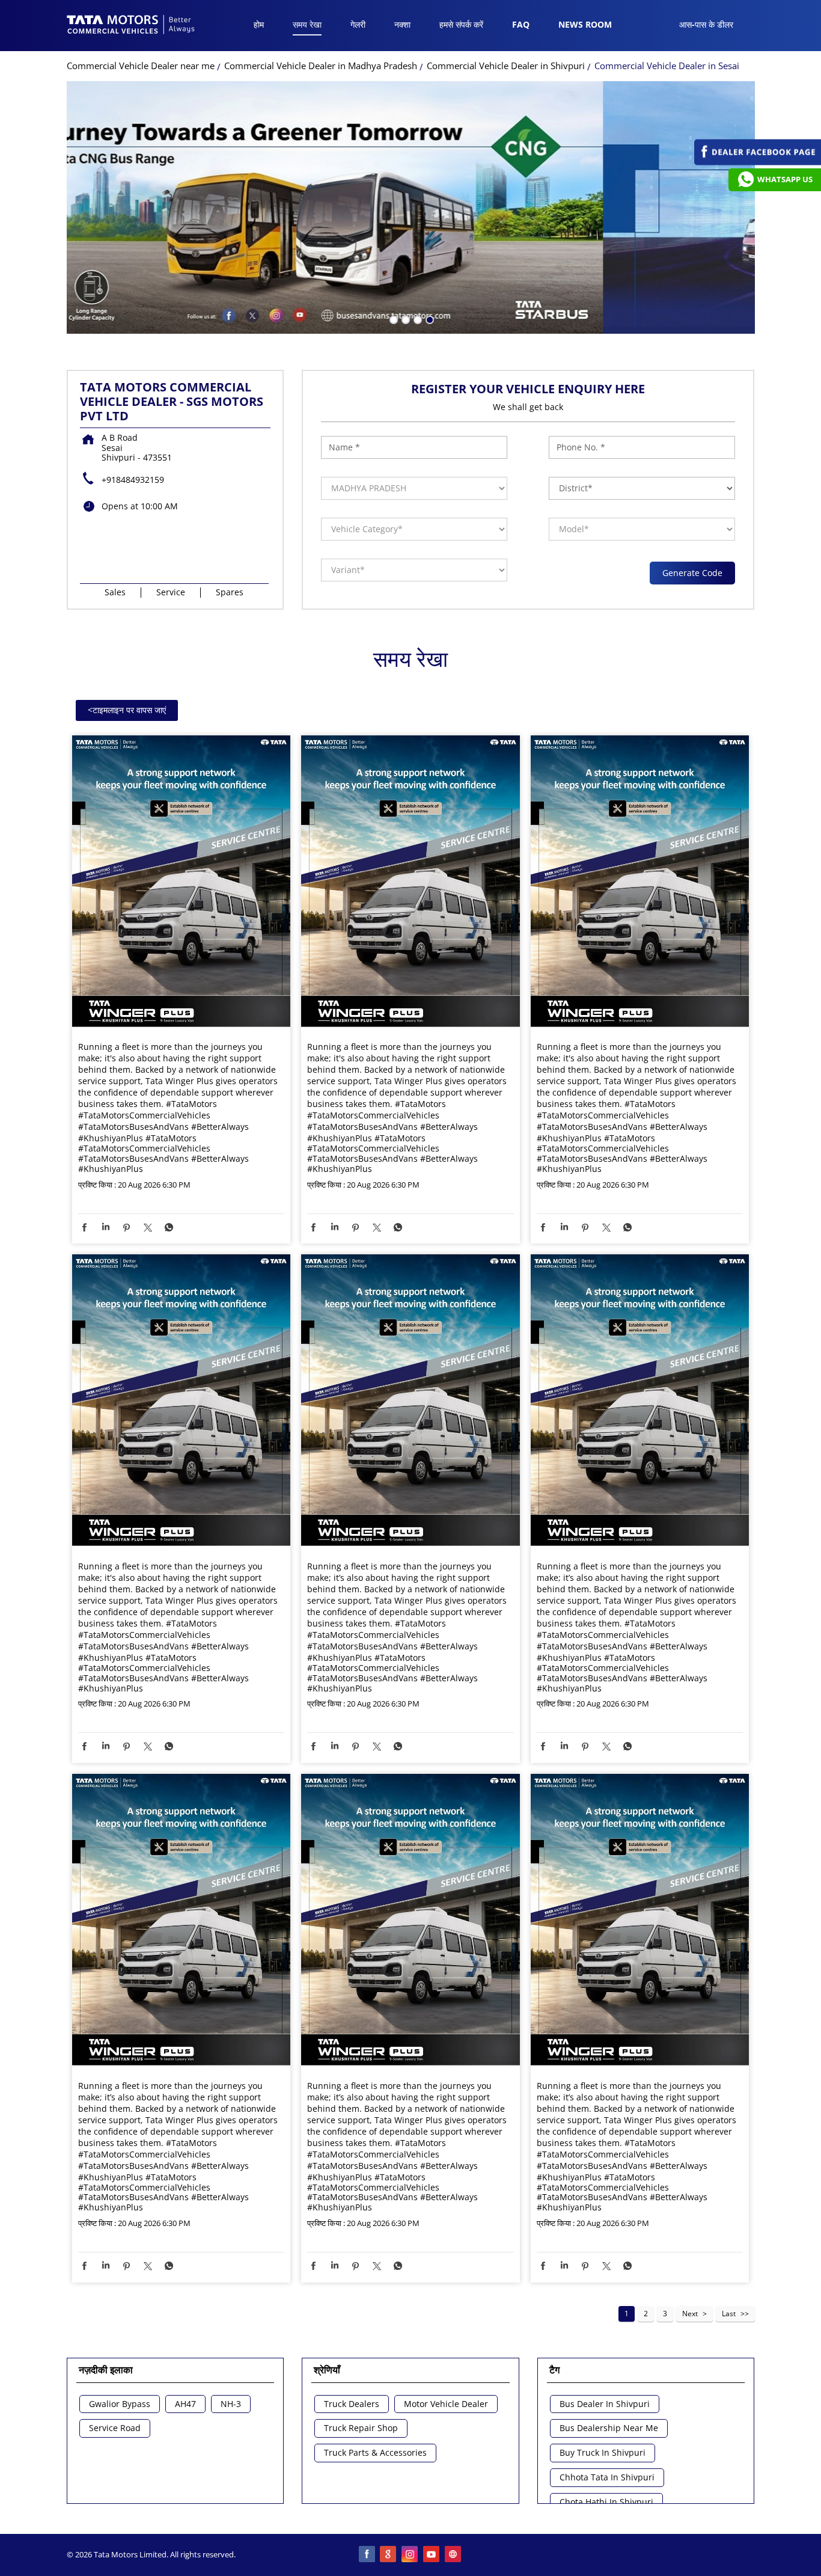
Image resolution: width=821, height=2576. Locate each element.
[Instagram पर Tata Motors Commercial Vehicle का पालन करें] (410, 2555)
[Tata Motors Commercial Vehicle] (131, 26)
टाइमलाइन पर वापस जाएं (127, 710)
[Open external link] (758, 162)
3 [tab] (417, 319)
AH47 (185, 2404)
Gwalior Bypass (120, 2404)
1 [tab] (392, 319)
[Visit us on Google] (389, 2555)
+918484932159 (133, 480)
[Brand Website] (454, 2555)
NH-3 (231, 2404)
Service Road (115, 2428)
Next (690, 2314)
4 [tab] (429, 319)
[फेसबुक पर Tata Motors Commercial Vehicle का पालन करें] (367, 2555)
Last (729, 2314)
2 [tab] (404, 319)
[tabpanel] (411, 207)
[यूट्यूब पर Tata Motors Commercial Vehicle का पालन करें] (432, 2555)
